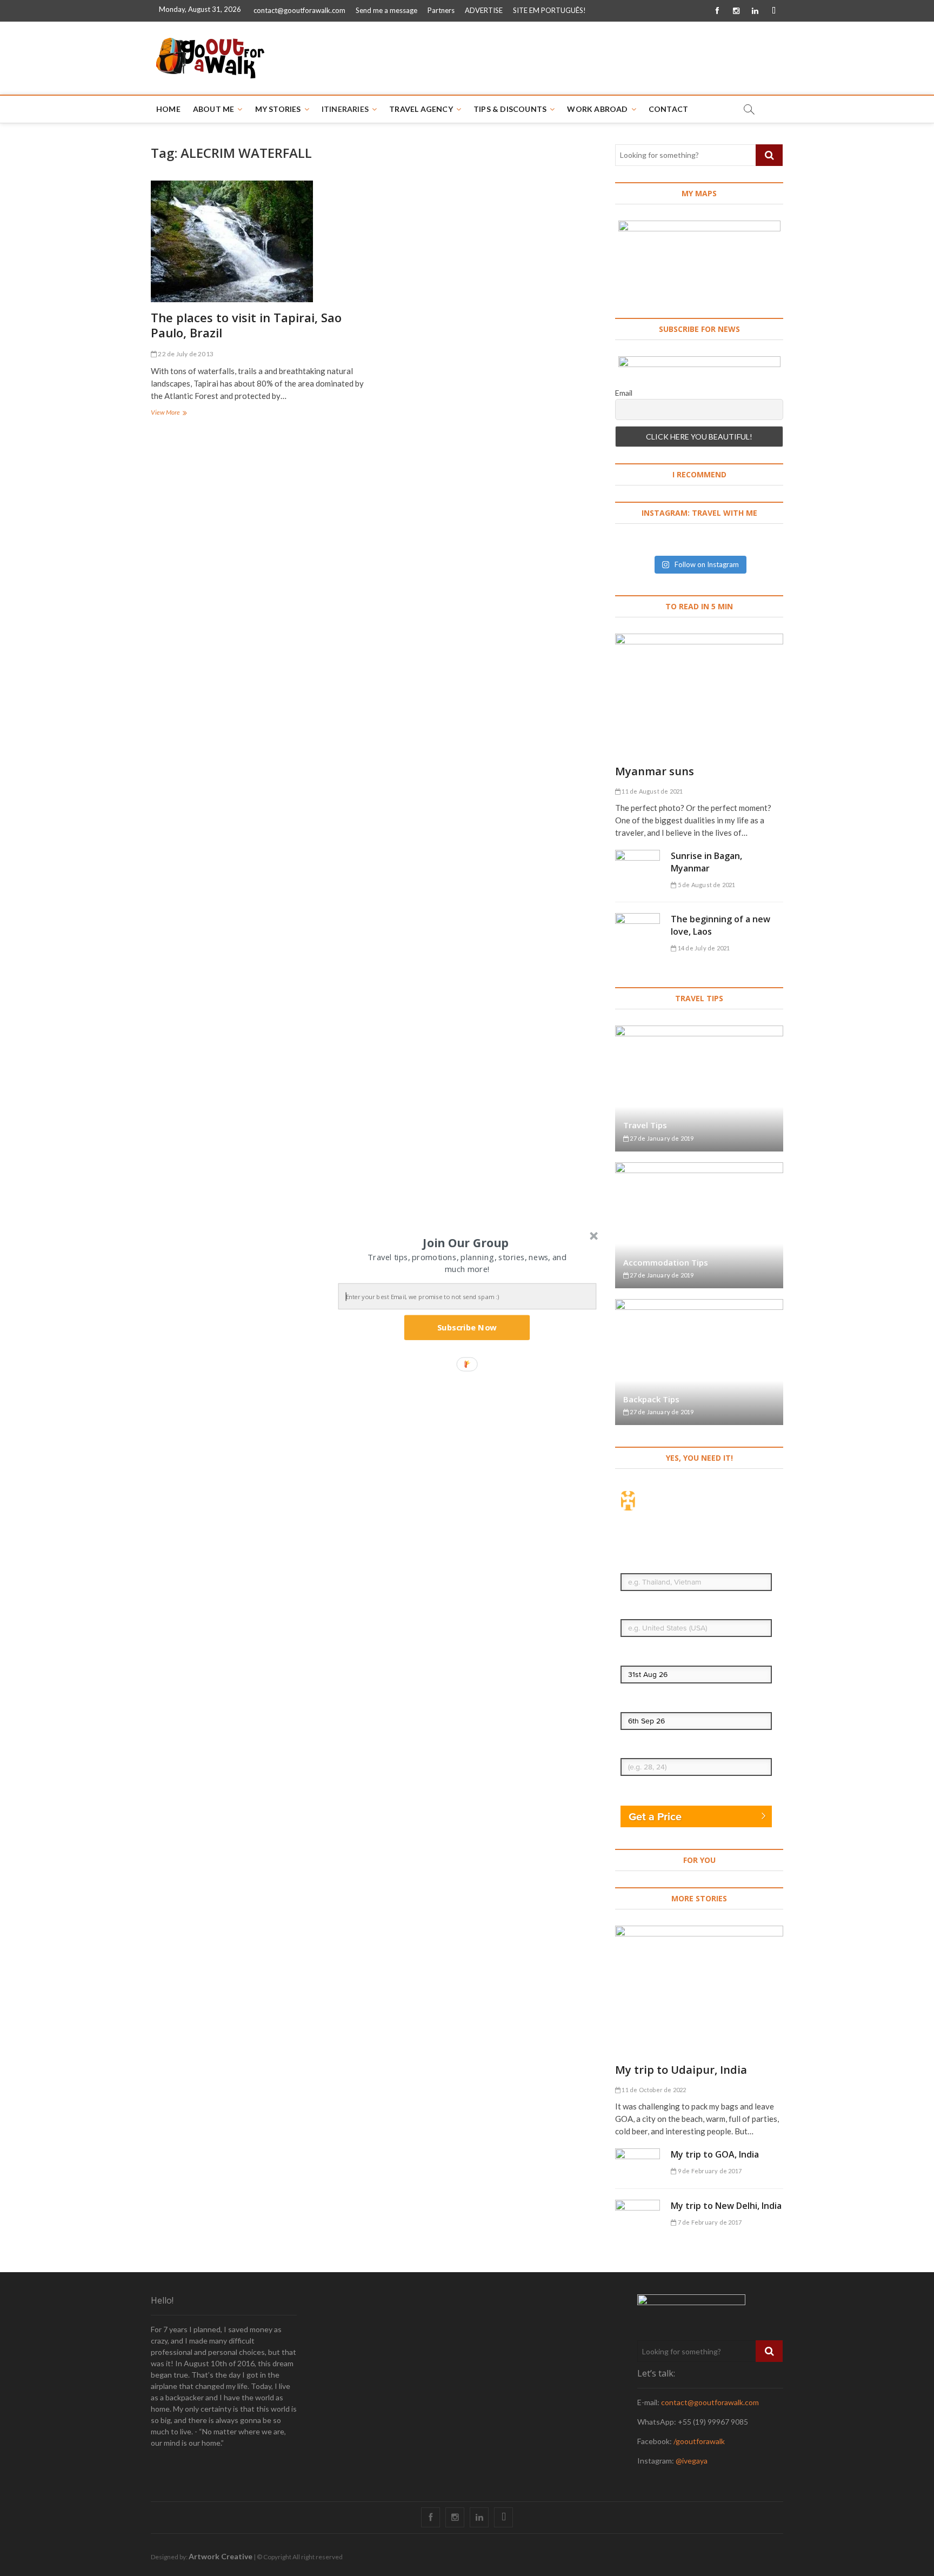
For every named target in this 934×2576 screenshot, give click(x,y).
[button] (466, 1242)
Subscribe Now (467, 1327)
